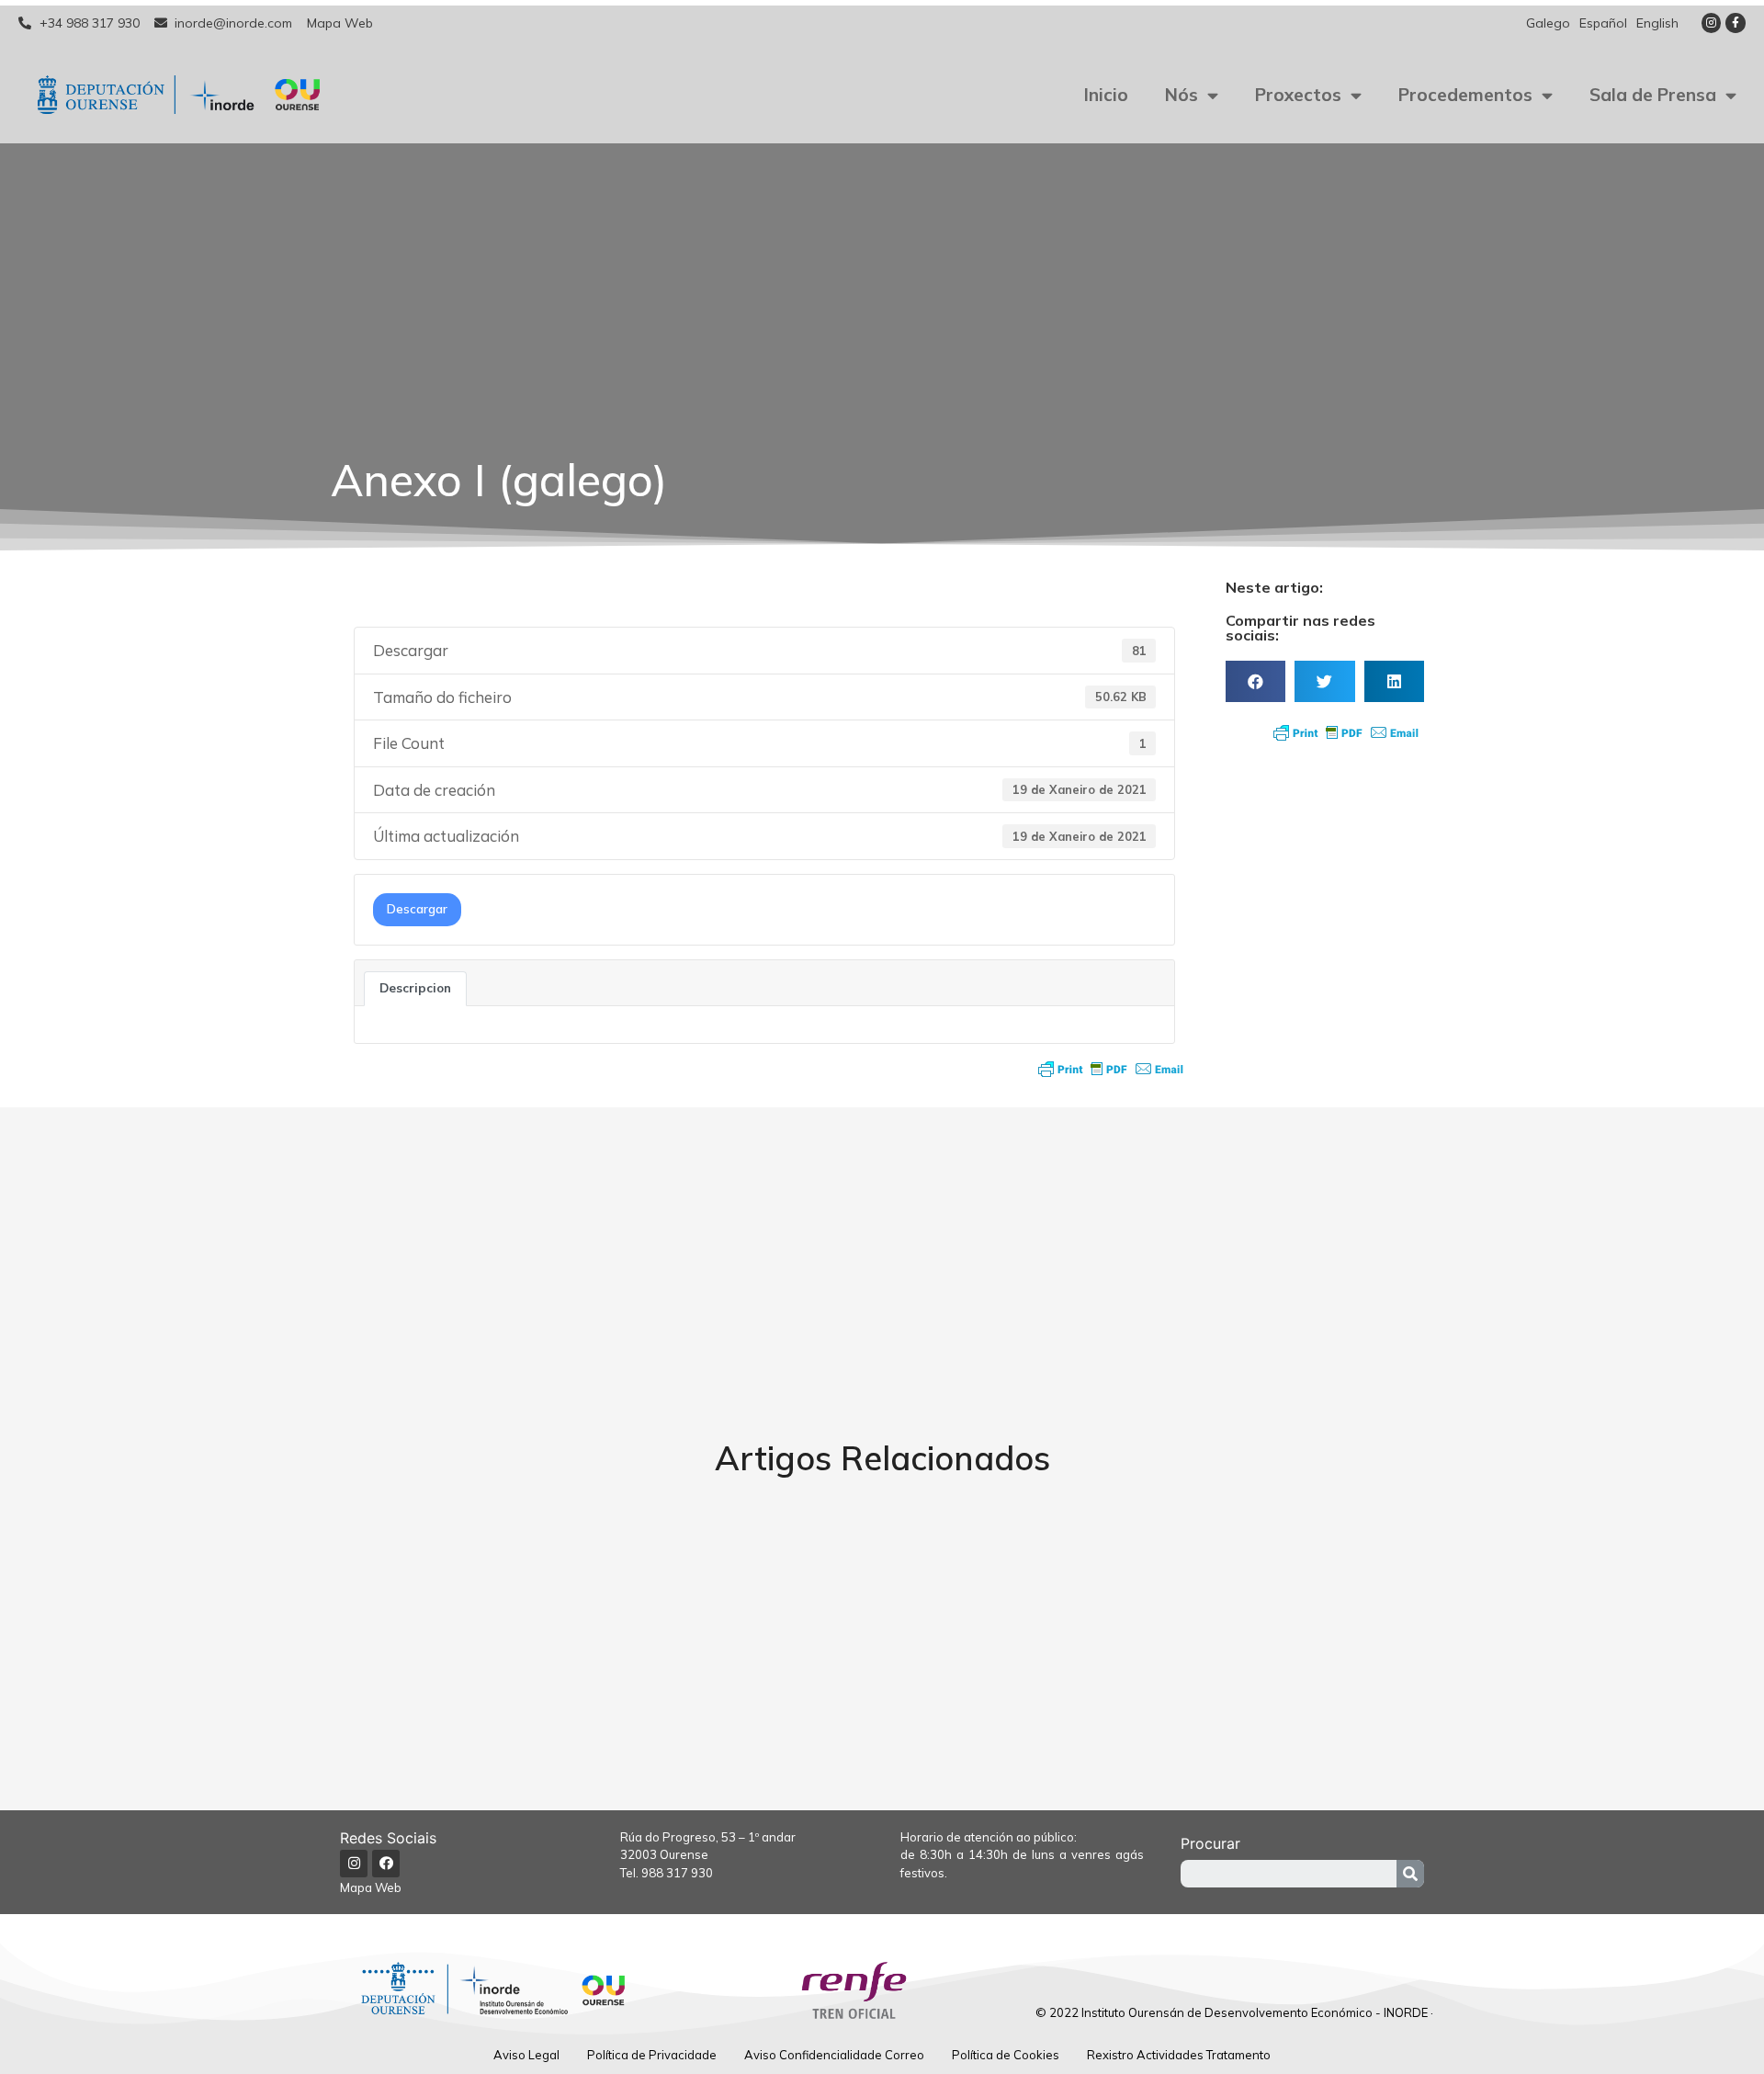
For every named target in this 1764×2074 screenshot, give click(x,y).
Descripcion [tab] (415, 988)
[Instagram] (1712, 23)
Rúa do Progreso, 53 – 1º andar (708, 1837)
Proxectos (1298, 95)
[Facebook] (386, 1864)
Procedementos (1465, 95)
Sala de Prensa (1653, 95)
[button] (1255, 681)
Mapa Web (371, 1887)
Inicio (1106, 95)
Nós (1182, 95)
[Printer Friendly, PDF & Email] (1111, 1069)
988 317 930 (677, 1873)
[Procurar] (1410, 1874)
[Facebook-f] (1736, 23)
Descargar (417, 909)
